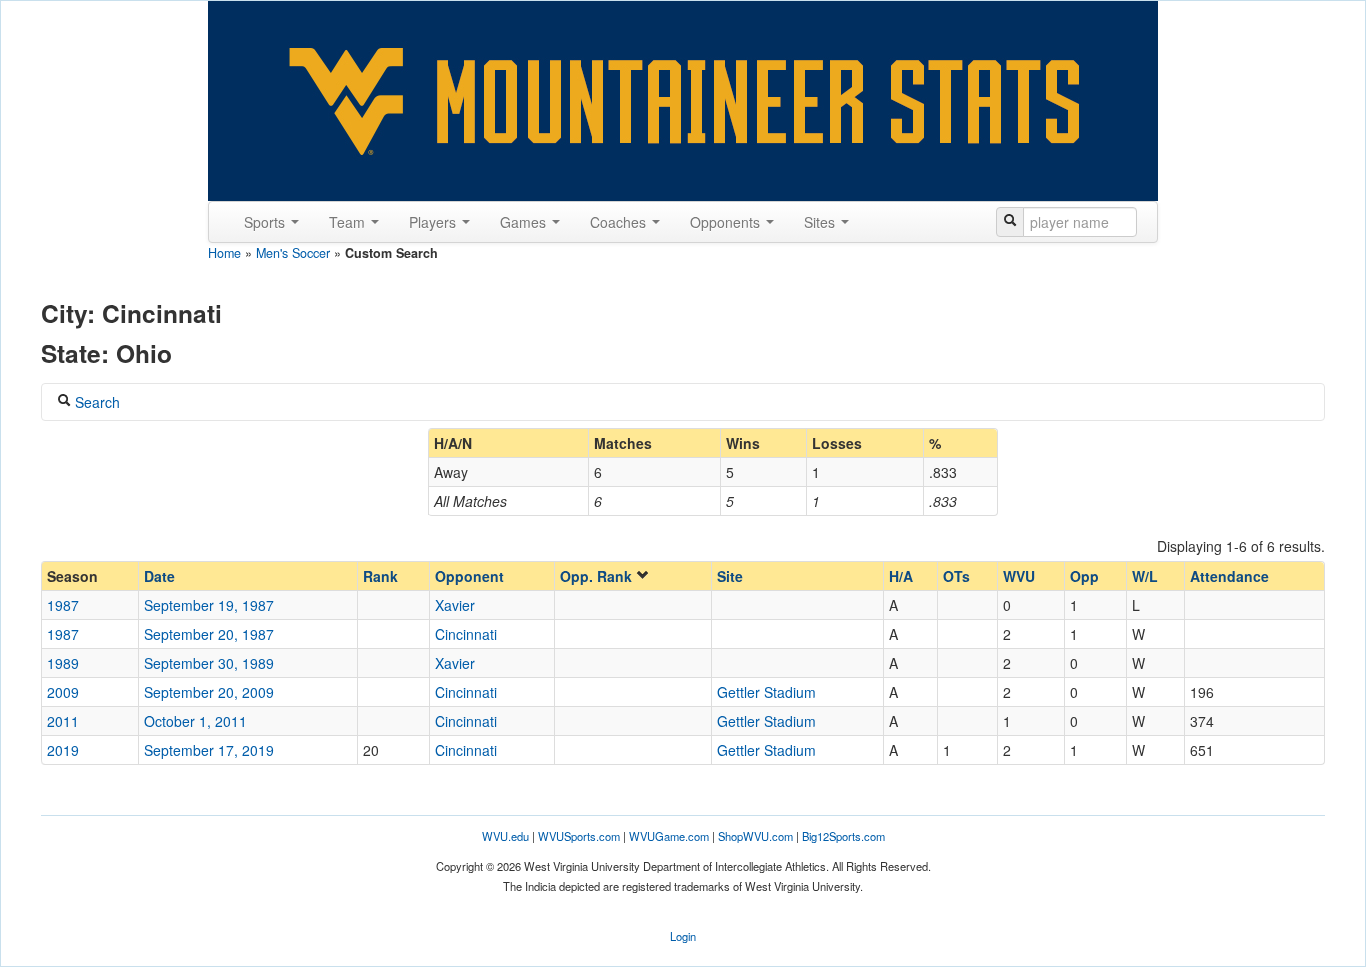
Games (525, 222)
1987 (63, 605)
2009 (63, 692)
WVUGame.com (669, 836)
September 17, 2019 (209, 750)
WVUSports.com (579, 836)
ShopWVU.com (755, 836)
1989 (63, 663)
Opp (1084, 576)
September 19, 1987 (209, 605)
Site (730, 576)
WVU (1019, 576)
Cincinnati (466, 634)
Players (434, 222)
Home (224, 253)
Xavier (455, 605)
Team (349, 222)
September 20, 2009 (209, 692)
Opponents (727, 222)
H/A (901, 576)
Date (159, 576)
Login (683, 936)
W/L (1145, 576)
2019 (63, 750)
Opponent (469, 576)
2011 (63, 721)
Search (95, 402)
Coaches (620, 222)
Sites (821, 222)
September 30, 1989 (209, 663)
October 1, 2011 (195, 721)
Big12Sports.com (843, 836)
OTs (956, 576)
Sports (266, 222)
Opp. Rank (598, 576)
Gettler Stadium (766, 692)
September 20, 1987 (209, 634)
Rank (380, 576)
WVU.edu (505, 836)
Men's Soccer (293, 253)
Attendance (1229, 576)
